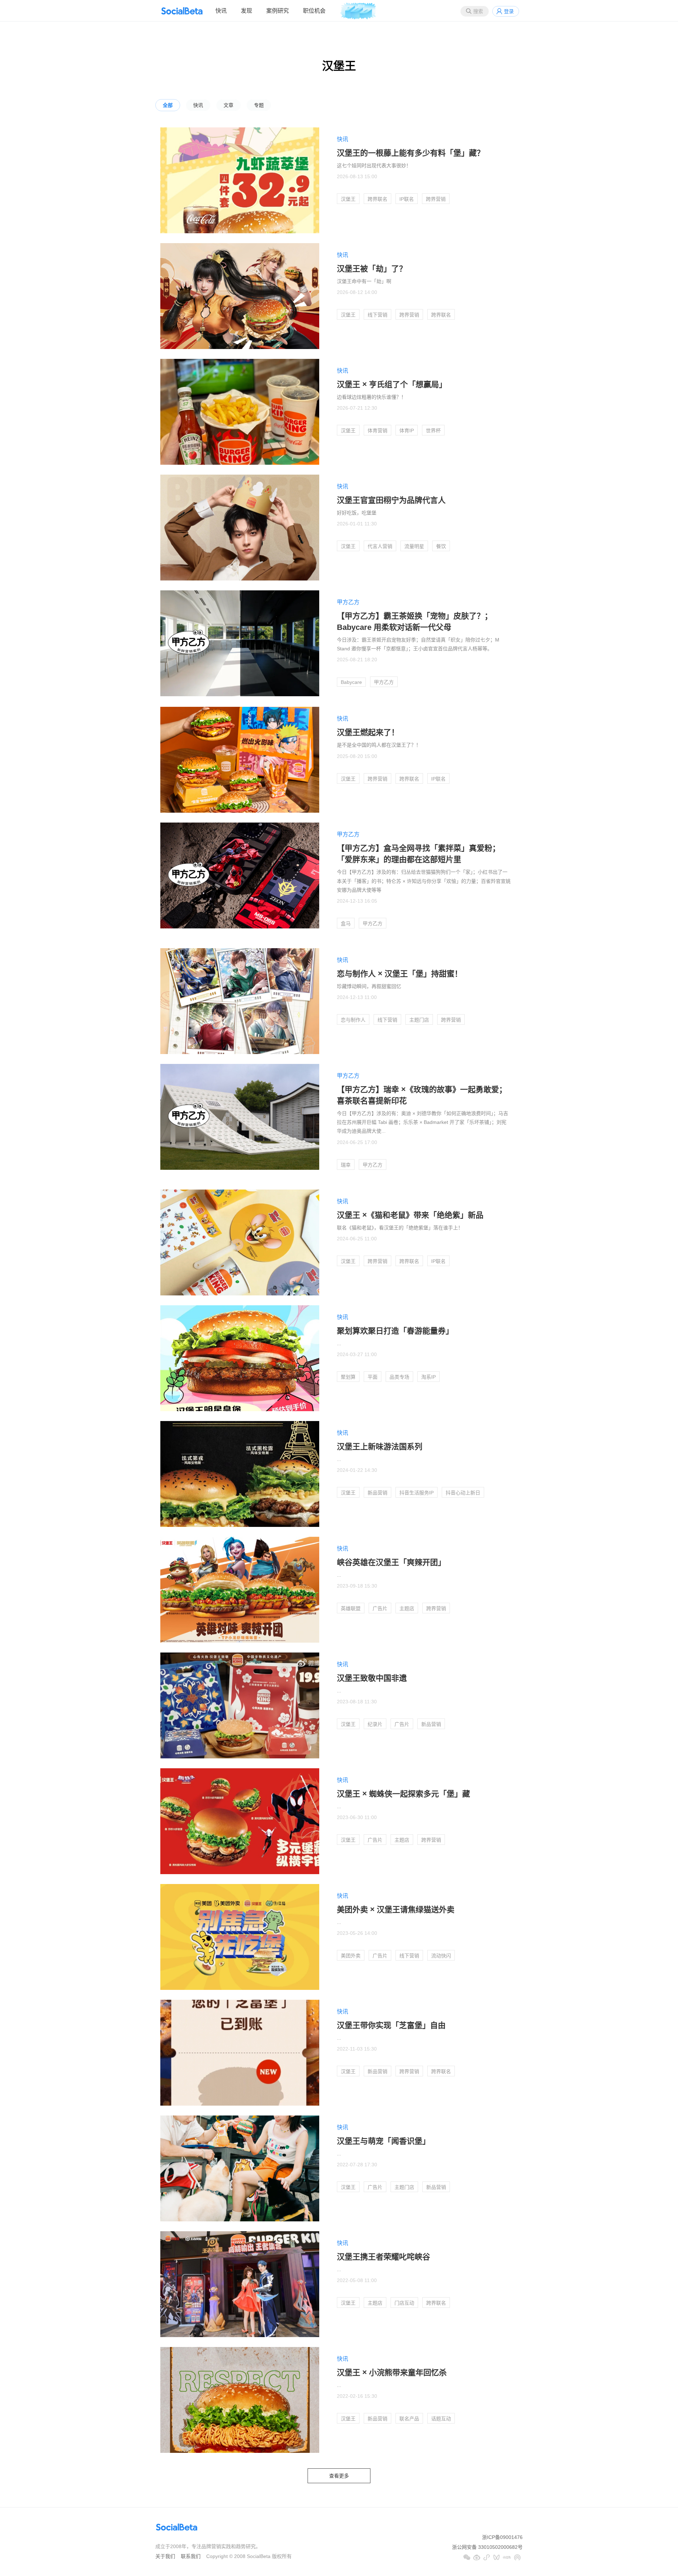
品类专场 (399, 1377)
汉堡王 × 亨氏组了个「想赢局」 (392, 384)
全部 (168, 105)
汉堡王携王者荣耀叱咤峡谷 (383, 2257)
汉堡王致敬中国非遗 (372, 1678)
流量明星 (414, 546)
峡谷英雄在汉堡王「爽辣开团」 (391, 1562)
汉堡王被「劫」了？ (372, 269)
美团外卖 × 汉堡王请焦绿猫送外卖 (396, 1910)
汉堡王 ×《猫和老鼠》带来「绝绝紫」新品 (410, 1215)
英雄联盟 (351, 1608)
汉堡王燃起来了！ (368, 732)
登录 (509, 11)
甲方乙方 (348, 602)
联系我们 (191, 2556)
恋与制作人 (353, 1020)
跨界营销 (436, 199)
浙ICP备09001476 (502, 2537)
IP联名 (407, 199)
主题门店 (419, 1020)
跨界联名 (377, 199)
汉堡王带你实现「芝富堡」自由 (391, 2025)
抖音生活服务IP (417, 1493)
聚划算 (348, 1377)
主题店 (407, 1608)
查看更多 (339, 2476)
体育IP (407, 431)
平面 (373, 1377)
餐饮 (441, 546)
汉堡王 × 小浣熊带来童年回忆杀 (392, 2373)
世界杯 (433, 431)
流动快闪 (441, 1956)
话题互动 (441, 2419)
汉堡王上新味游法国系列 (380, 1447)
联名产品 (409, 2419)
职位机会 (314, 11)
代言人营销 (380, 546)
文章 (228, 105)
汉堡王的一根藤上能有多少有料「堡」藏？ (411, 153)
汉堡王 (348, 199)
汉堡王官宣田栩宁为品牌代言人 (391, 500)
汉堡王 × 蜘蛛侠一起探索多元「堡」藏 (403, 1794)
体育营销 (377, 431)
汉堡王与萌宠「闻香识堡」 (383, 2141)
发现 (246, 11)
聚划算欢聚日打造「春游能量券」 (395, 1331)
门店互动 (404, 2303)
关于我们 (165, 2556)
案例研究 (278, 11)
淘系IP (429, 1377)
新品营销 (377, 1493)
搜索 (478, 11)
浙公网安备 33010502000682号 (487, 2547)
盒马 (346, 923)
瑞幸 (346, 1165)
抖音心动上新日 (463, 1493)
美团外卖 (351, 1956)
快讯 (221, 11)
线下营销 (377, 315)
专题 (259, 105)
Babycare (351, 682)
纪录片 (375, 1724)
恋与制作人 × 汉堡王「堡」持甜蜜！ (400, 974)
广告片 (380, 1608)
